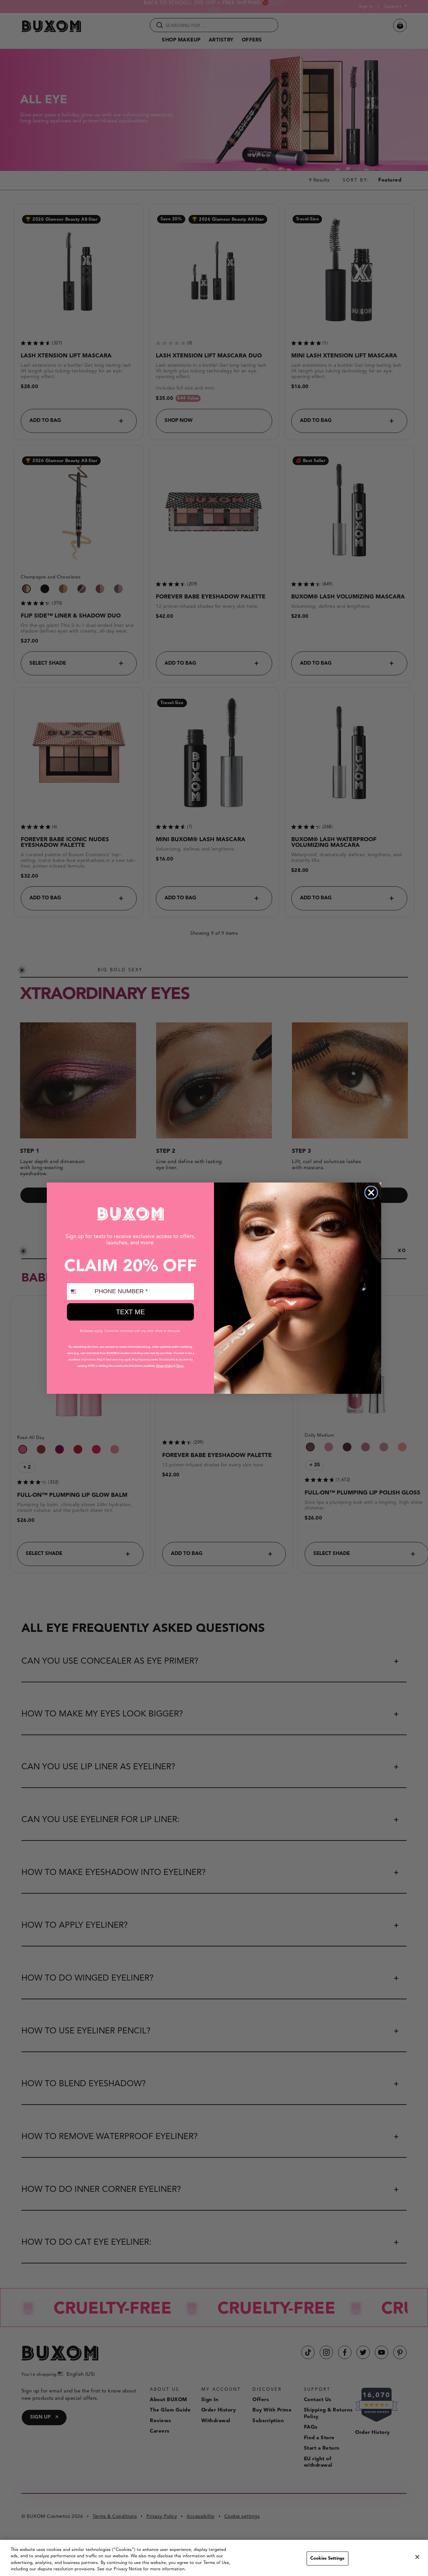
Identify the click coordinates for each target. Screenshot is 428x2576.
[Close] (417, 2557)
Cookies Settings (327, 2558)
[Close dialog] (371, 1193)
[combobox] (79, 1292)
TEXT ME (130, 1312)
